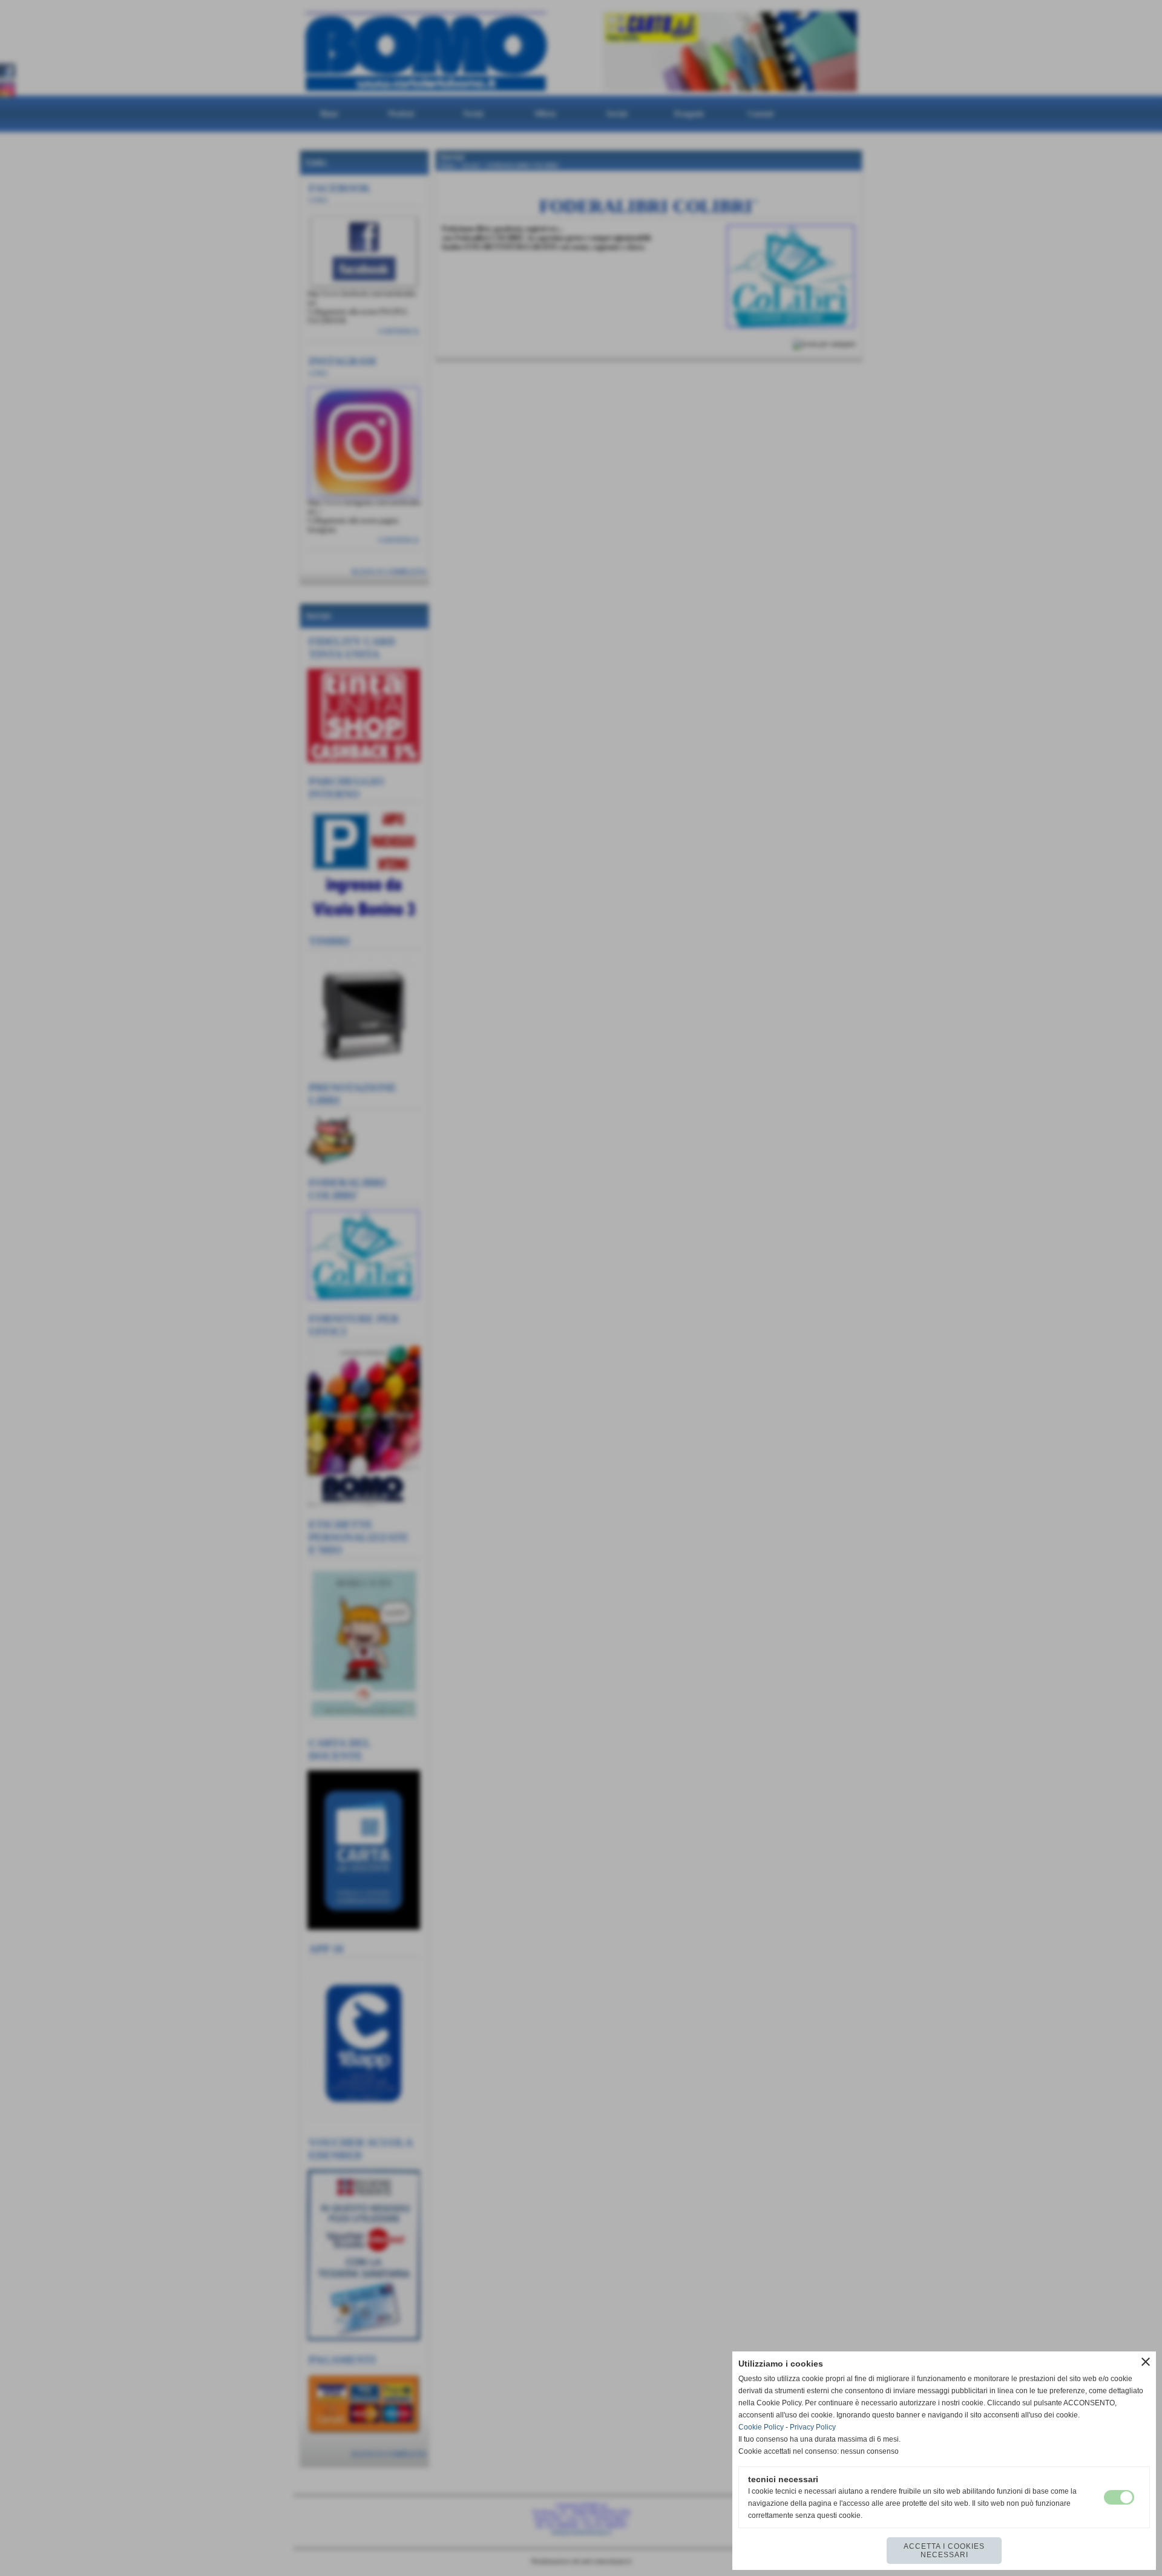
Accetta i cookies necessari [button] (944, 2551)
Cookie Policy (761, 2427)
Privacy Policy (813, 2427)
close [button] (1146, 2362)
